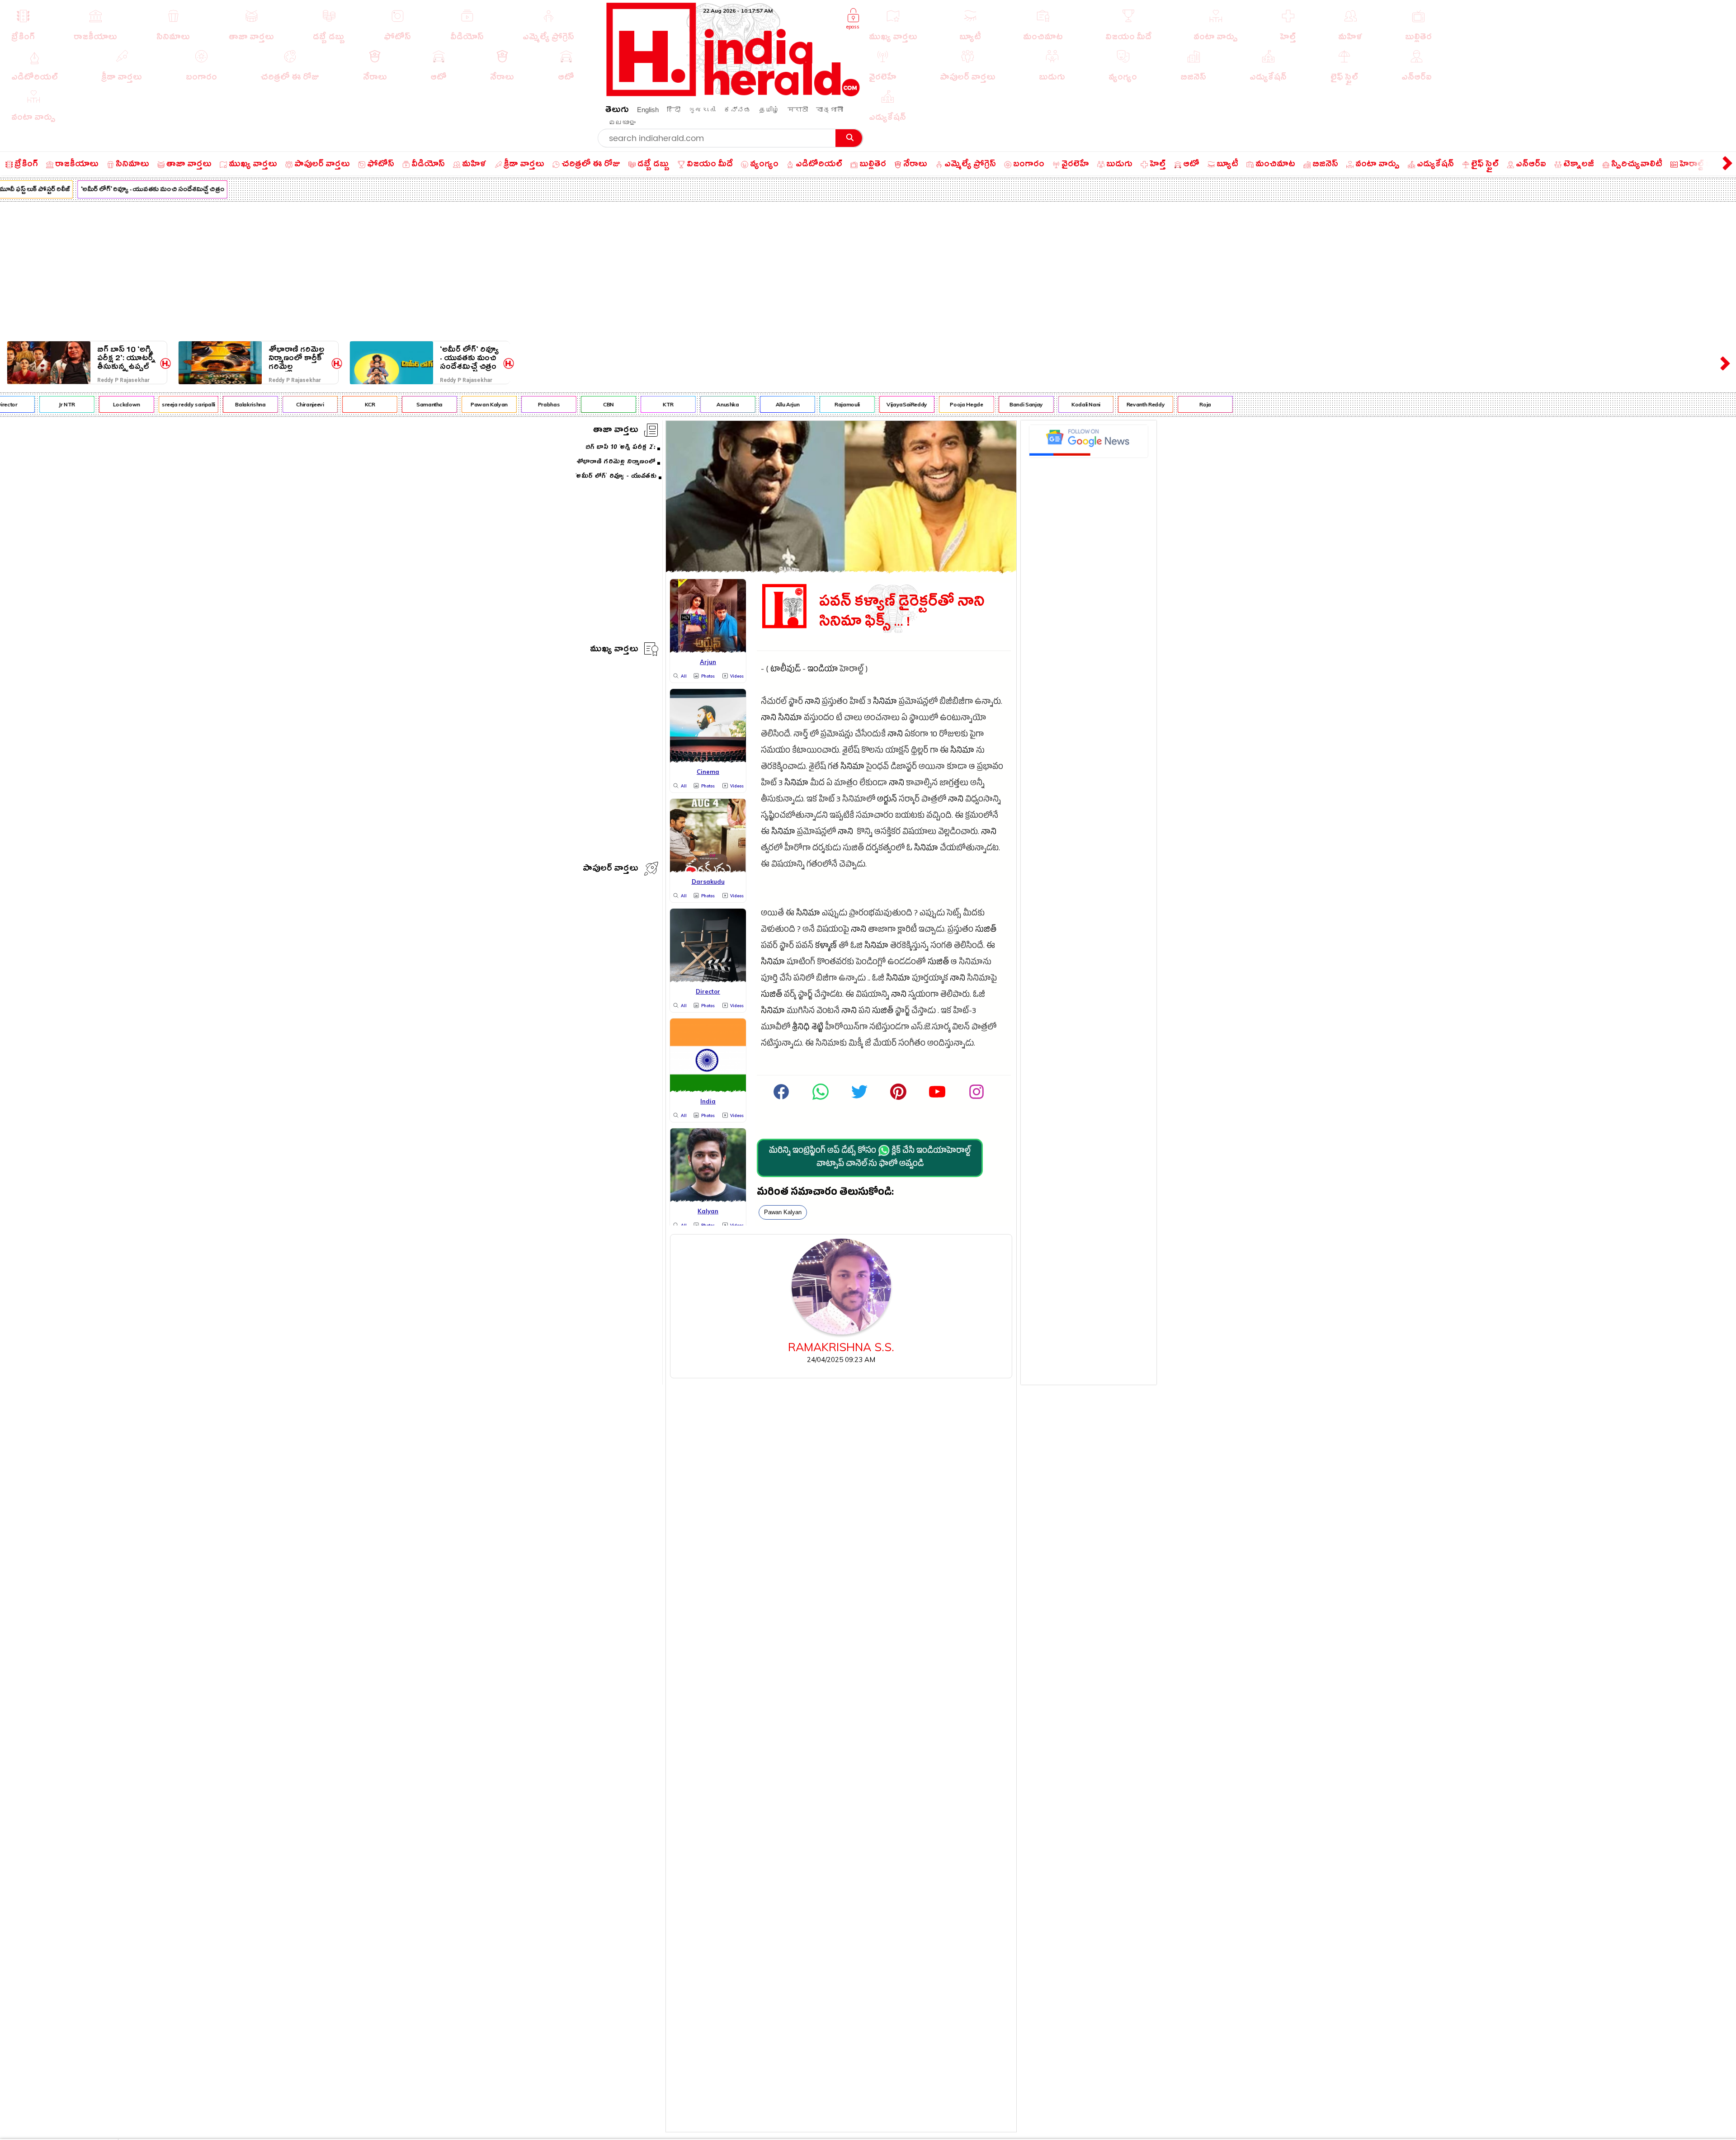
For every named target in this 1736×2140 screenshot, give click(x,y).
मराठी (798, 110)
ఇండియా (823, 670)
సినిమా (885, 703)
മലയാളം (622, 122)
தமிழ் (769, 110)
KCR (280, 404)
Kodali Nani (996, 404)
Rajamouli (757, 404)
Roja (1116, 404)
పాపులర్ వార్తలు (611, 870)
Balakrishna (161, 404)
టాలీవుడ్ (785, 670)
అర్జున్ (887, 800)
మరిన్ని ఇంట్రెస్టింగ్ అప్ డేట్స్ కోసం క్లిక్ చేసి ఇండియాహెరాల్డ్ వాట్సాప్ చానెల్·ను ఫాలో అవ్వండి (870, 1158)
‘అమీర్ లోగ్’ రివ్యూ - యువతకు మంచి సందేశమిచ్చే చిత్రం (469, 358)
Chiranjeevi (220, 404)
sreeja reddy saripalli (99, 404)
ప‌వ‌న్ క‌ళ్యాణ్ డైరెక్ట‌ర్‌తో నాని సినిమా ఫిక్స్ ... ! (902, 612)
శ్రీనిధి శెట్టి (808, 1028)
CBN (519, 404)
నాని (812, 703)
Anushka (638, 404)
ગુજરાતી (702, 110)
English (648, 110)
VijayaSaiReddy (817, 404)
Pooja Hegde (877, 404)
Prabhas (459, 404)
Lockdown (37, 404)
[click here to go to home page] (733, 94)
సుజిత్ (986, 931)
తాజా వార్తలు (616, 431)
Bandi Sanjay (936, 404)
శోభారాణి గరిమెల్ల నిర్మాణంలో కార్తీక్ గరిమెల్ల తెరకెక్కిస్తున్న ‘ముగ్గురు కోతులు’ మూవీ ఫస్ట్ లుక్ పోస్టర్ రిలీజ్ (296, 358)
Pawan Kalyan (399, 404)
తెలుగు (617, 111)
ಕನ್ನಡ (737, 110)
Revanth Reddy (1056, 404)
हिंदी (674, 110)
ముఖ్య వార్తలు (614, 650)
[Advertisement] (868, 269)
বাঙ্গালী (830, 110)
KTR (578, 404)
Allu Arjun (698, 404)
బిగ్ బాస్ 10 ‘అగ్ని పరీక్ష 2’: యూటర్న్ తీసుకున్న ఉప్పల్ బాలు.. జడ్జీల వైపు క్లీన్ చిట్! (126, 358)
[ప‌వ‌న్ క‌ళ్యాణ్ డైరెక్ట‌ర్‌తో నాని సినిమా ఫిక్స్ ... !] (841, 570)
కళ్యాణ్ (826, 947)
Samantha (340, 404)
